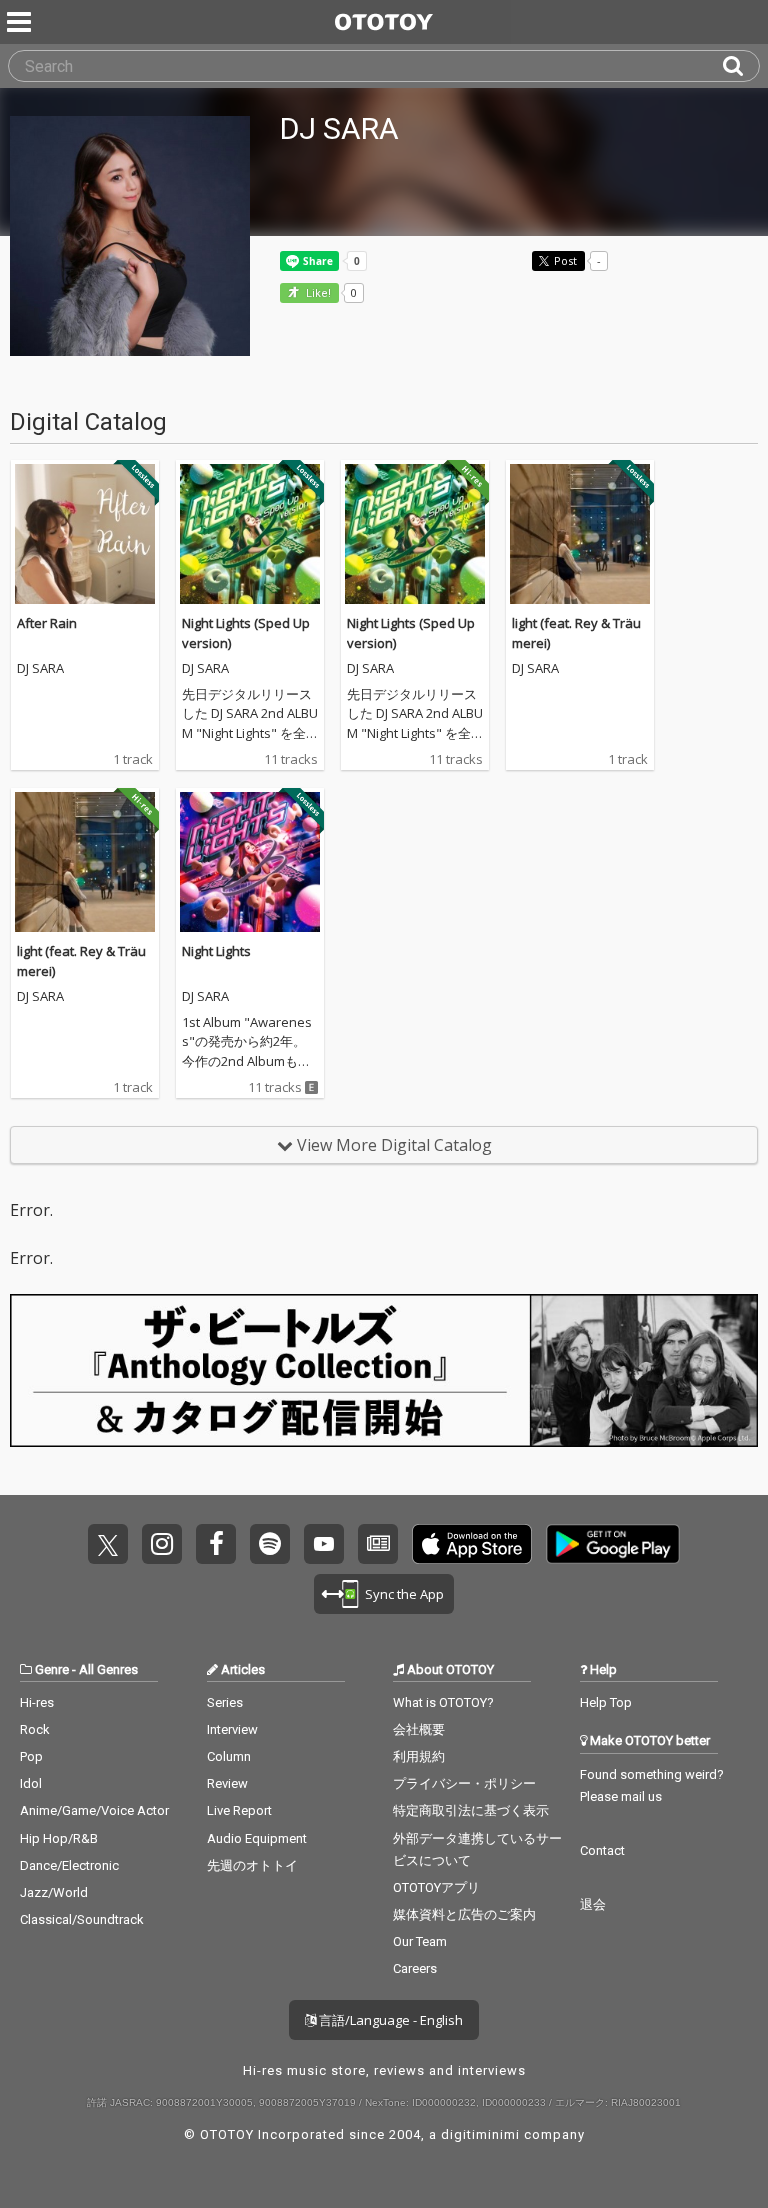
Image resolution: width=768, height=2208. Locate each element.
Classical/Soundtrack (82, 1919)
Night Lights (216, 951)
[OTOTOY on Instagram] (162, 1544)
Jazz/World (54, 1892)
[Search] (741, 66)
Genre (52, 1669)
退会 (593, 1904)
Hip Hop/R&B (59, 1838)
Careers (415, 1968)
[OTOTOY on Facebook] (216, 1544)
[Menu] (21, 22)
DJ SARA (40, 669)
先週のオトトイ (252, 1865)
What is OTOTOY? (443, 1702)
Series (225, 1702)
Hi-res (37, 1702)
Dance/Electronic (69, 1865)
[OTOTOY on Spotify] (270, 1544)
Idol (31, 1783)
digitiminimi (480, 2134)
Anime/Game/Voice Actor (94, 1810)
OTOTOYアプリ (436, 1887)
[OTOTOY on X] (108, 1544)
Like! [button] (317, 293)
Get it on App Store (472, 1544)
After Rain (47, 623)
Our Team (420, 1941)
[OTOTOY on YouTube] (324, 1544)
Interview (232, 1729)
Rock (35, 1729)
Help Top (606, 1702)
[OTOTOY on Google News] (378, 1544)
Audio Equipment (257, 1838)
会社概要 (419, 1729)
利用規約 (419, 1756)
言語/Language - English (389, 2020)
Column (229, 1756)
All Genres (108, 1669)
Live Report (239, 1810)
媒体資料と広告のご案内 (464, 1914)
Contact (602, 1850)
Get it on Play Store (613, 1544)
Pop (31, 1756)
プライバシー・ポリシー (464, 1783)
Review (227, 1783)
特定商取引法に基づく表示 (471, 1810)
